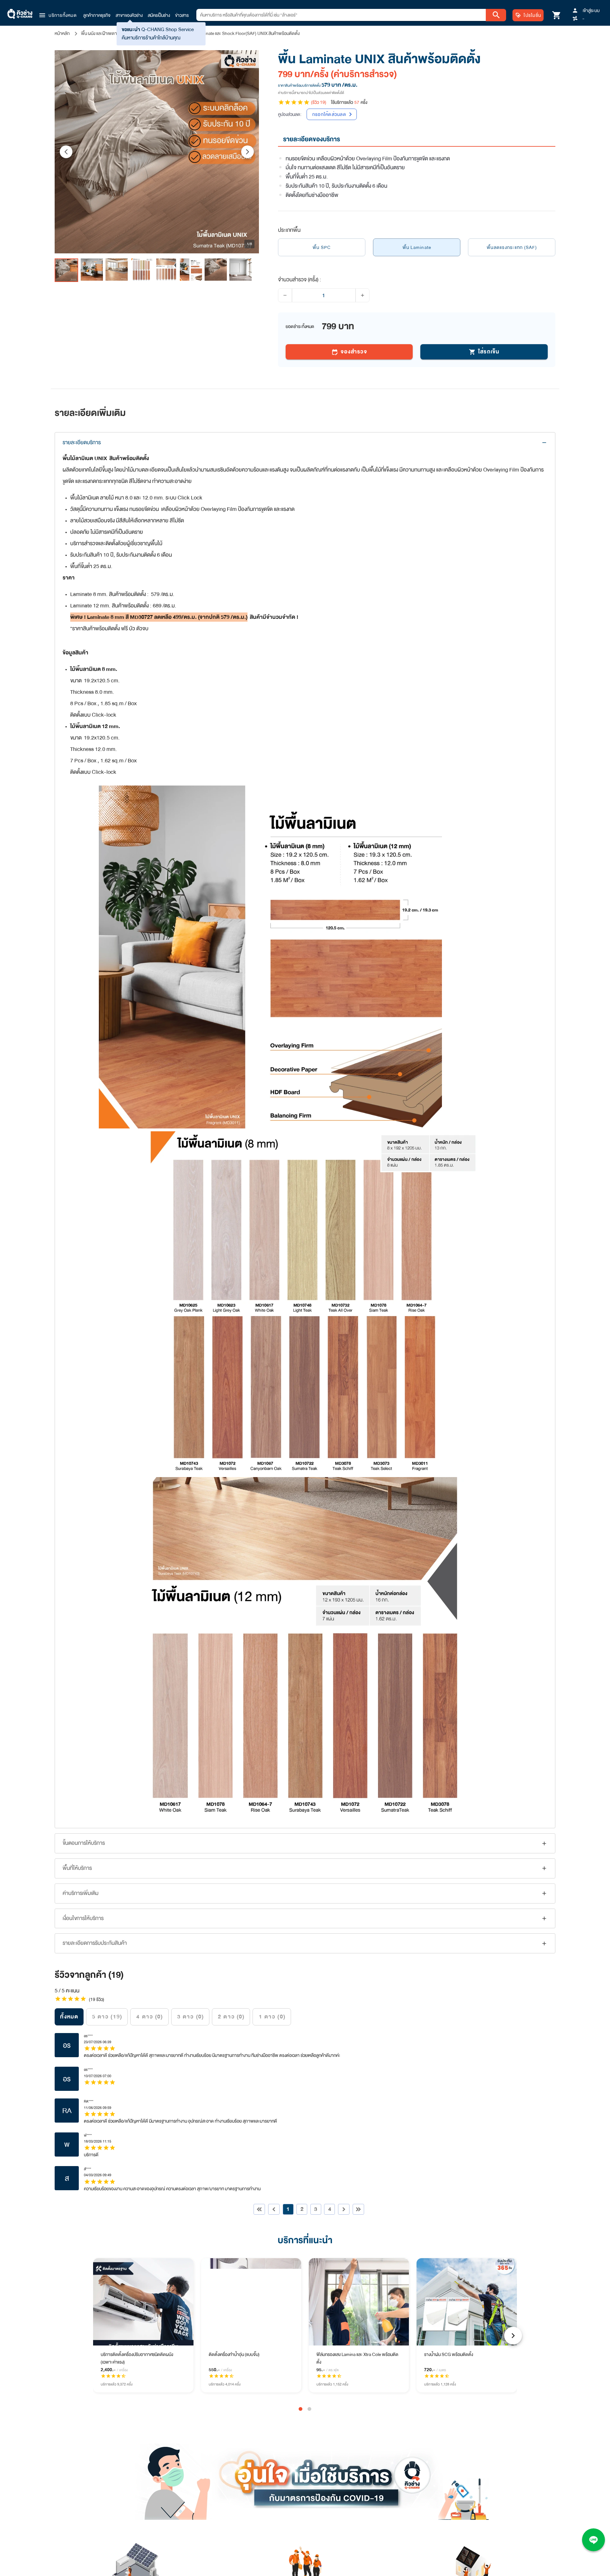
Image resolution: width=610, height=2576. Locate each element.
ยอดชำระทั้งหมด (300, 326)
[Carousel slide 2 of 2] (309, 2409)
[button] (58, 15)
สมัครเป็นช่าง (159, 15)
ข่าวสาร (182, 15)
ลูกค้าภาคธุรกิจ (97, 15)
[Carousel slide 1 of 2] (301, 2409)
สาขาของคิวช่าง (129, 15)
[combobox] (341, 15)
